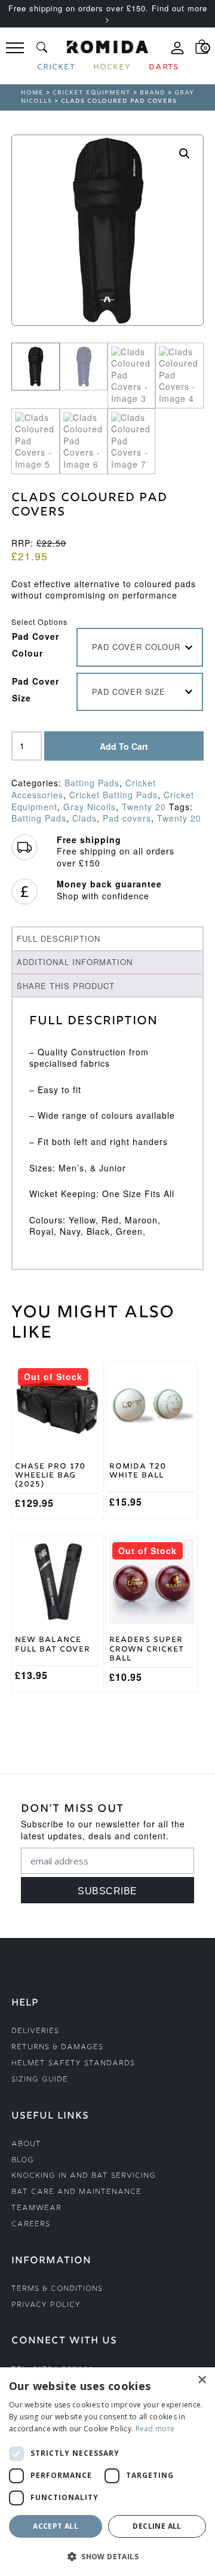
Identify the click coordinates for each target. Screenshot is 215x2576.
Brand (153, 93)
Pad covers (127, 818)
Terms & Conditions (57, 2289)
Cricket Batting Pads (113, 795)
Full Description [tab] (59, 938)
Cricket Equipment (92, 93)
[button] (185, 154)
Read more (155, 2429)
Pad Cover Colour (36, 645)
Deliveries (35, 2032)
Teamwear (36, 2209)
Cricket (56, 68)
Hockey (112, 68)
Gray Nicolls (90, 807)
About (26, 2145)
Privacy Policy (46, 2305)
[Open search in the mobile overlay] (42, 47)
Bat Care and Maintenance (76, 2192)
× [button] (202, 2380)
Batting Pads (92, 783)
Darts (164, 68)
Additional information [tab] (75, 962)
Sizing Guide (40, 2080)
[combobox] (140, 647)
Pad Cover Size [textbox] (129, 692)
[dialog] (107, 2472)
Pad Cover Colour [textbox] (136, 647)
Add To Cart (124, 746)
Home (32, 93)
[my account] (177, 53)
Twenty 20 (144, 807)
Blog (23, 2161)
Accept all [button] (56, 2526)
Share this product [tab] (66, 986)
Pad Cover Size (36, 689)
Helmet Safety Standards (73, 2064)
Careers (31, 2225)
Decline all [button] (157, 2526)
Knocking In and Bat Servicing (84, 2176)
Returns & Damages (57, 2048)
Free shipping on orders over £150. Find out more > (108, 13)
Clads (85, 818)
